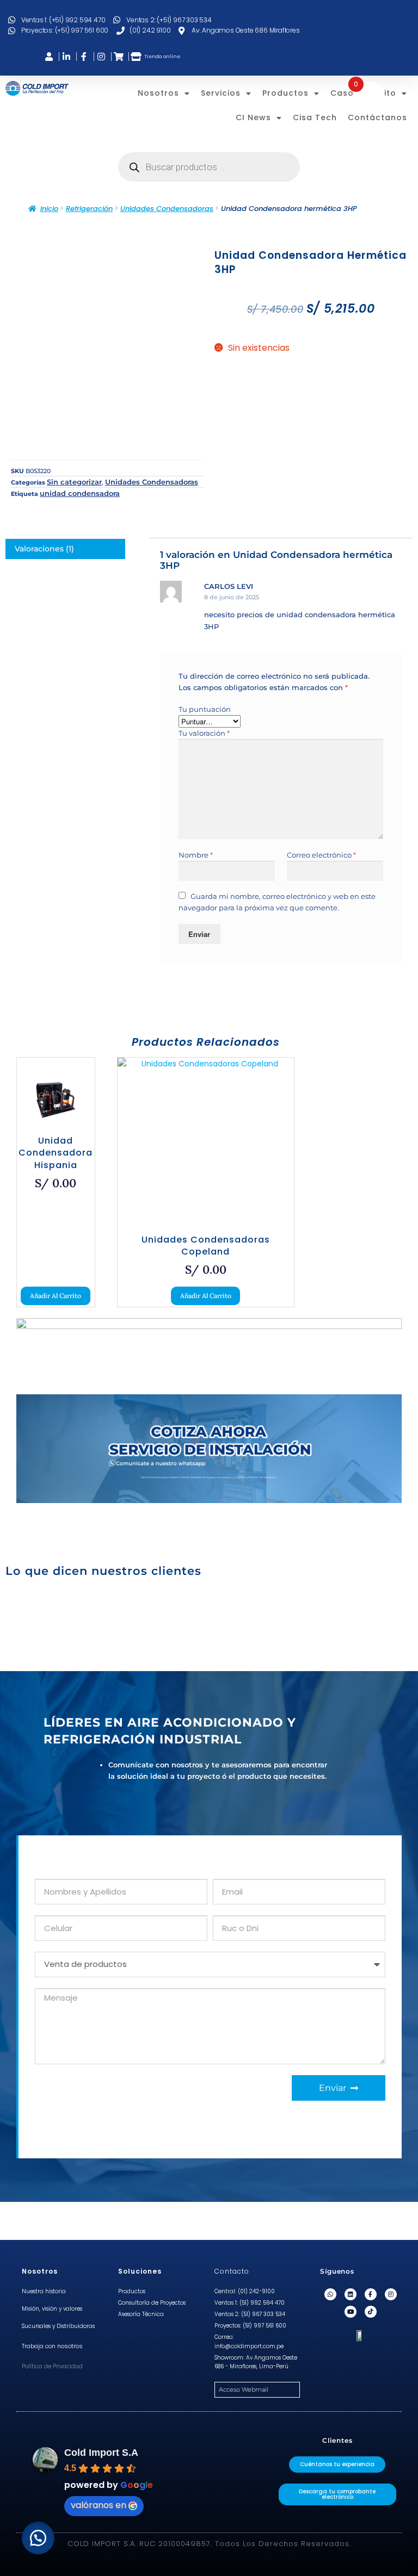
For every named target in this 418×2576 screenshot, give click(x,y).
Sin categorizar (74, 482)
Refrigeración (89, 209)
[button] (38, 2538)
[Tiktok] (371, 2312)
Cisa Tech (315, 117)
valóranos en (99, 2505)
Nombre (196, 855)
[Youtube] (351, 2312)
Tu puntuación (205, 709)
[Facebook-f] (371, 2294)
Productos (285, 93)
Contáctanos (377, 117)
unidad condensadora (80, 493)
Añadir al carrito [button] (56, 1296)
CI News (253, 117)
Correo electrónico (321, 855)
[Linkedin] (351, 2294)
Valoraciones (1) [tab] (44, 549)
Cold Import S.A (101, 2453)
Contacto (232, 2271)
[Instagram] (391, 2294)
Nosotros (158, 93)
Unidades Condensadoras (167, 209)
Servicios (221, 93)
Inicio (49, 209)
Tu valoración (204, 733)
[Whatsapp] (330, 2294)
